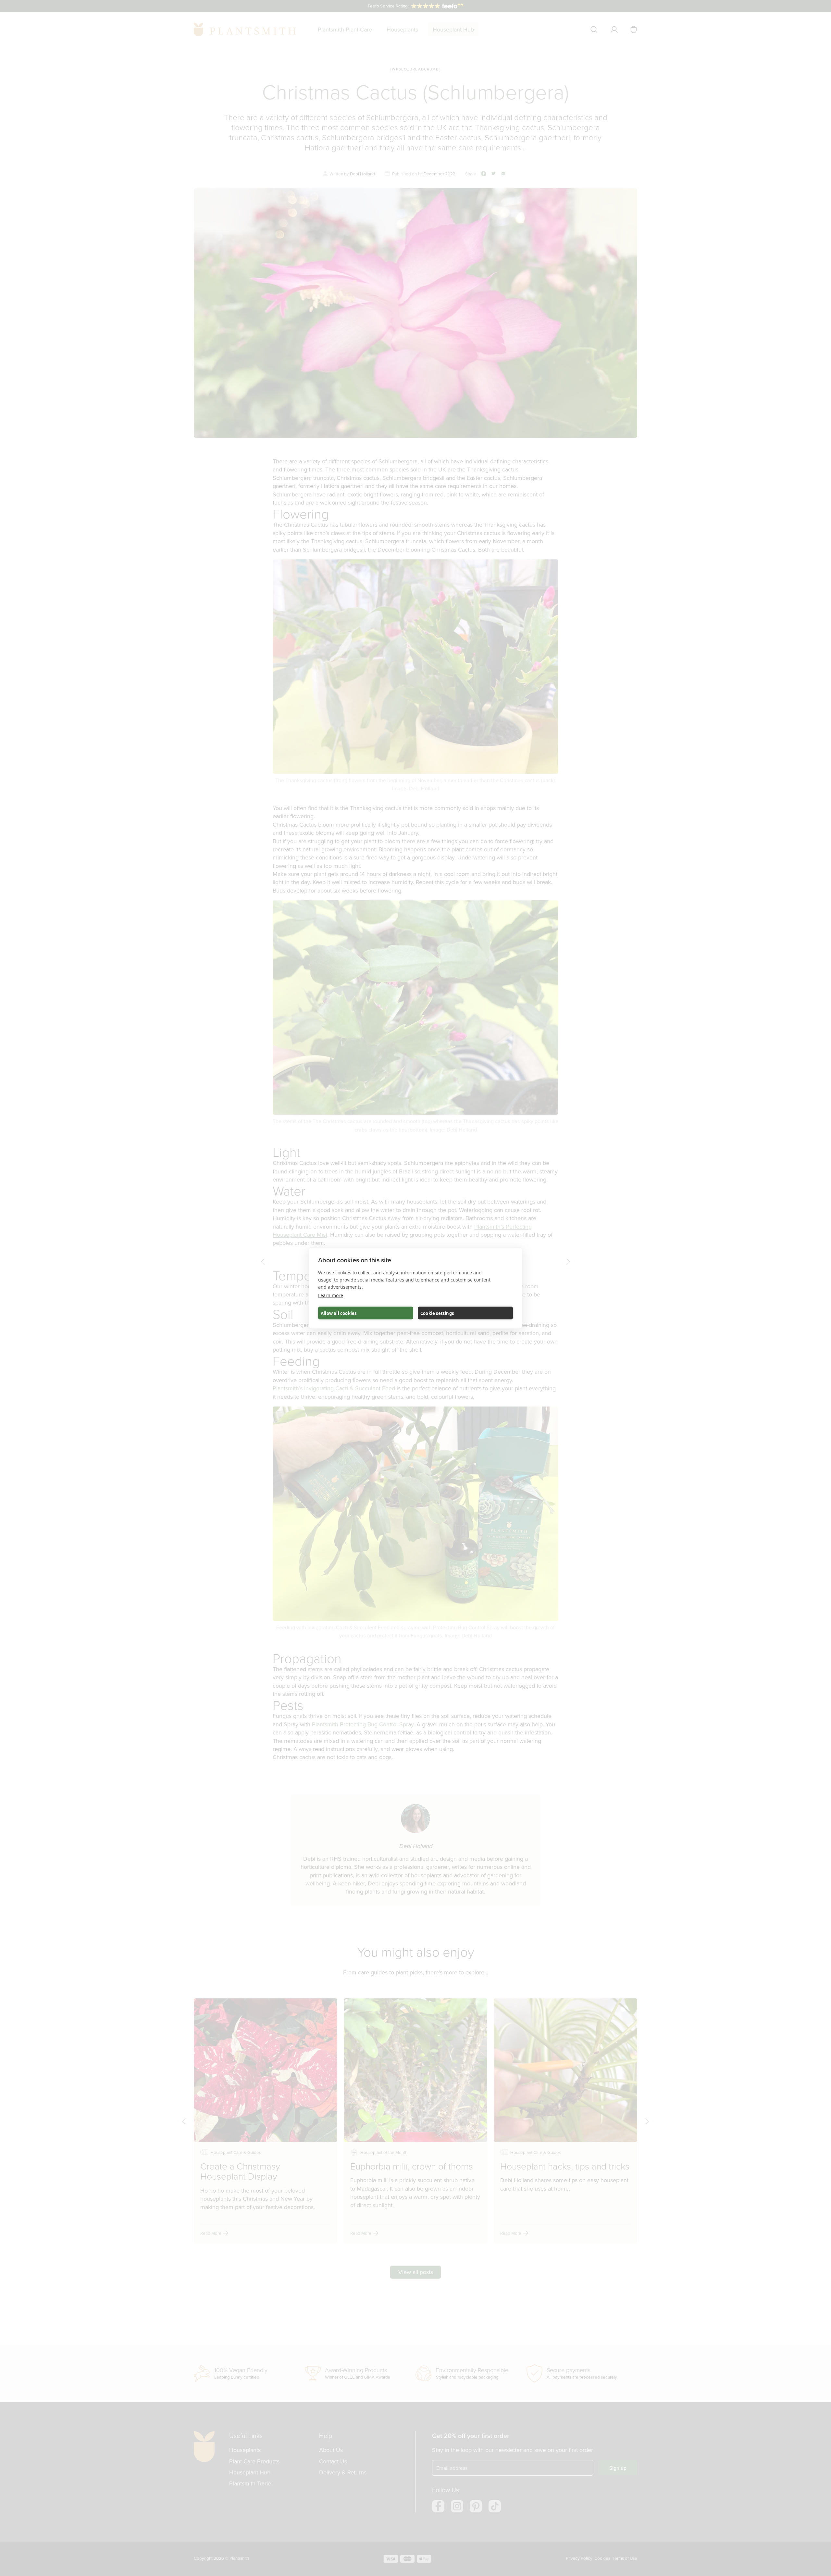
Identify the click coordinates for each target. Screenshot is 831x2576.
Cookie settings (437, 1313)
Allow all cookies (339, 1313)
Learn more (331, 1295)
